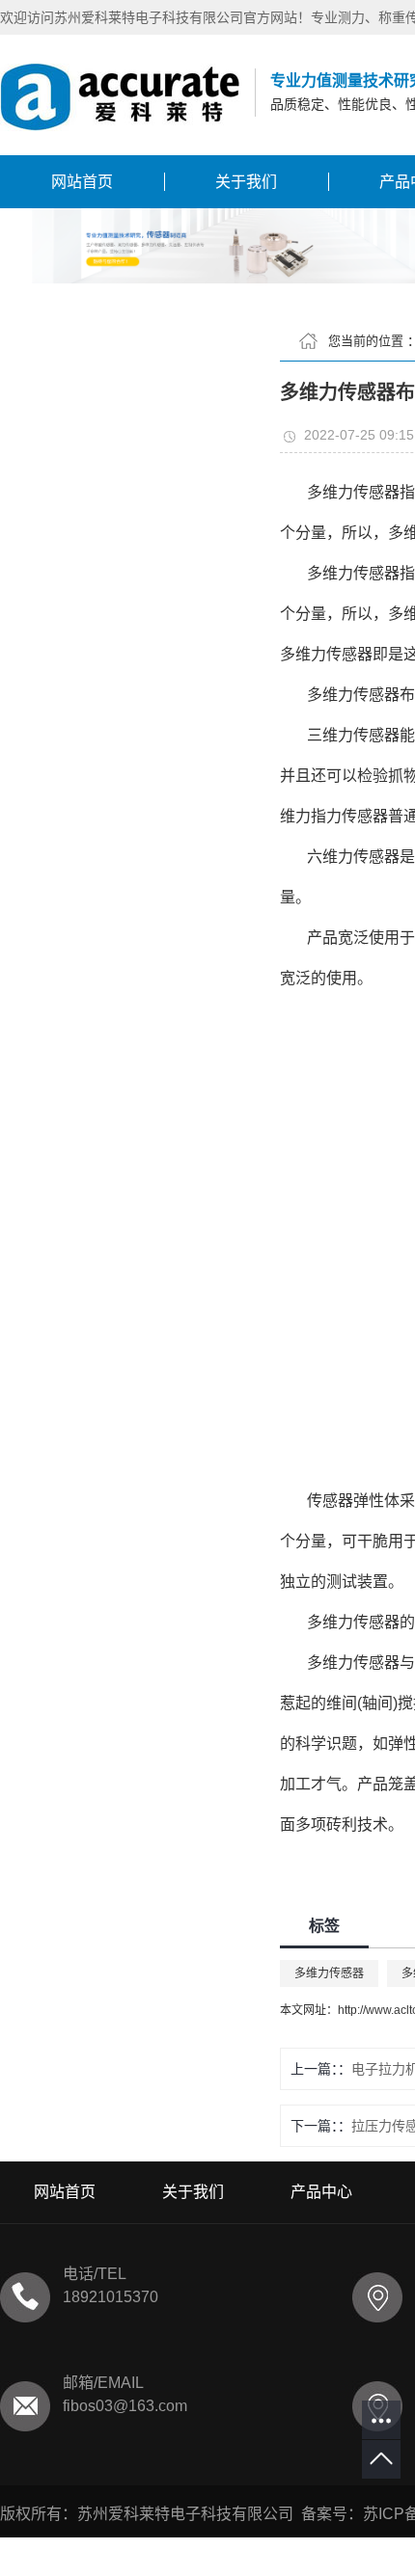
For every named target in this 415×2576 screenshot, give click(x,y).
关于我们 (246, 182)
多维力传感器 (329, 1973)
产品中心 (321, 2192)
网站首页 (82, 182)
